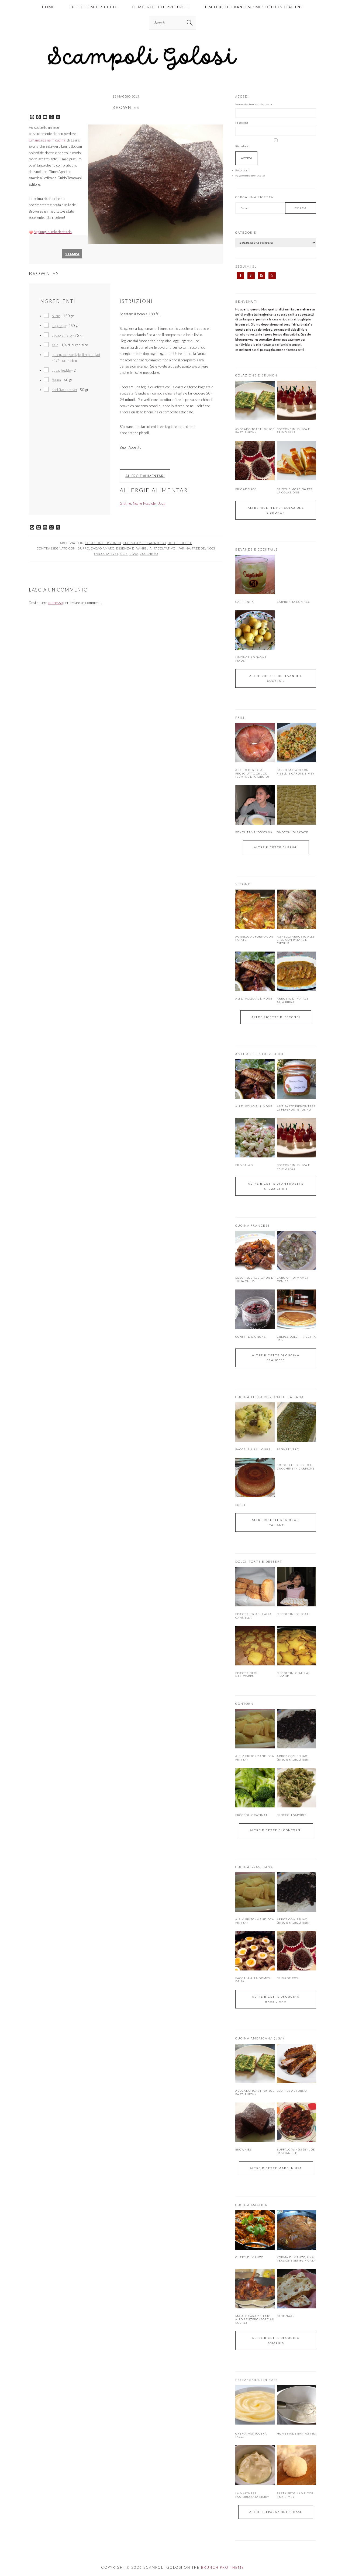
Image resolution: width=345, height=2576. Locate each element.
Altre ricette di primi (276, 847)
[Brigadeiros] (255, 479)
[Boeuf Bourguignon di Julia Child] (255, 1250)
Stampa (72, 254)
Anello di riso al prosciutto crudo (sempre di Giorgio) (252, 773)
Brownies (244, 2149)
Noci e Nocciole (144, 503)
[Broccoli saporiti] (296, 1787)
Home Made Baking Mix (296, 2433)
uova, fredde (61, 370)
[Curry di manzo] (255, 2230)
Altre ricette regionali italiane (276, 1522)
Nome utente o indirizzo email (254, 104)
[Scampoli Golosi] (172, 71)
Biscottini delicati (293, 1614)
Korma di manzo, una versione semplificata (296, 2259)
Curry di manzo (249, 2257)
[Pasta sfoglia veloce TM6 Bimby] (296, 2484)
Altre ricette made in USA (276, 2168)
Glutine (125, 503)
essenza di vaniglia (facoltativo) (76, 355)
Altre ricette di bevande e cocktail (276, 678)
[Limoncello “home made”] (255, 630)
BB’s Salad (244, 1165)
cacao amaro (62, 335)
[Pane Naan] (296, 2289)
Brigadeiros (246, 489)
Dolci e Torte (180, 543)
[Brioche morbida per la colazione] (296, 479)
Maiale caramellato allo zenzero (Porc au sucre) (255, 2319)
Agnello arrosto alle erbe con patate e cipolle (296, 940)
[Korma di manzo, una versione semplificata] (296, 2230)
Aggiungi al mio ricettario (53, 232)
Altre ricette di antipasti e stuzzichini (276, 1186)
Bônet (241, 1505)
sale (55, 345)
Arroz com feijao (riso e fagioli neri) (294, 1758)
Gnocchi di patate (292, 832)
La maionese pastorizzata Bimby (252, 2495)
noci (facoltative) (64, 390)
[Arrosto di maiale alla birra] (296, 971)
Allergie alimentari (145, 476)
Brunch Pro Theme (223, 2567)
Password (242, 123)
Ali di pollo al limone (254, 998)
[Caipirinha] (255, 575)
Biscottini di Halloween (246, 1675)
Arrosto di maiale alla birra (293, 1000)
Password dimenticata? (250, 175)
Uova (161, 503)
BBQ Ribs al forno (292, 2091)
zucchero (59, 326)
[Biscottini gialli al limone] (296, 1645)
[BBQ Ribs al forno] (296, 2063)
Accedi (246, 158)
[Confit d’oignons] (255, 1309)
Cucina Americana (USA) (144, 543)
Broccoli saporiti (292, 1815)
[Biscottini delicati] (296, 1587)
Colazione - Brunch (103, 543)
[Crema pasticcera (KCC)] (255, 2423)
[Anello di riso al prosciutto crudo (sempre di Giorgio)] (255, 743)
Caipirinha (245, 602)
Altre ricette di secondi (276, 1017)
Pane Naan (286, 2316)
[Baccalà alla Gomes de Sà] (255, 1951)
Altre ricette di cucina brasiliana (276, 1999)
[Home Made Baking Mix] (296, 2423)
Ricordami (242, 146)
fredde (199, 548)
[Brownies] (255, 2122)
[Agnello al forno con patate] (255, 909)
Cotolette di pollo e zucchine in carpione (296, 1467)
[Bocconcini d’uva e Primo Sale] (296, 419)
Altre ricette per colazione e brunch (276, 510)
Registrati (242, 170)
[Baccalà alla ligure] (255, 1422)
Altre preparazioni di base (276, 2512)
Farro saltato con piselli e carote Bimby (296, 772)
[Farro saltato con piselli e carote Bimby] (296, 743)
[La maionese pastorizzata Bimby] (255, 2484)
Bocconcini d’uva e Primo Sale (293, 431)
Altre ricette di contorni (276, 1830)
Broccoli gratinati (252, 1815)
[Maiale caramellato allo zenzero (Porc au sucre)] (255, 2289)
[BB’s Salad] (255, 1138)
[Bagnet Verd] (296, 1422)
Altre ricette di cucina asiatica (276, 2340)
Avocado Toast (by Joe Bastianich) (255, 431)
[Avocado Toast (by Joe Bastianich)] (255, 419)
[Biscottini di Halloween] (255, 1645)
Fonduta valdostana (254, 832)
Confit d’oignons (251, 1337)
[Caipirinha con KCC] (296, 575)
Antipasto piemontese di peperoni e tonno (296, 1108)
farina (56, 380)
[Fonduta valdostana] (255, 805)
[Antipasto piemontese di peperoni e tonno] (296, 1079)
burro (56, 316)
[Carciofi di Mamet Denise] (296, 1250)
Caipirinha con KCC (294, 602)
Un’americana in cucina (47, 140)
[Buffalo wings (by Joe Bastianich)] (296, 2122)
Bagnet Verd (288, 1449)
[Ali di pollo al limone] (255, 971)
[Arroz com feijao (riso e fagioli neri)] (296, 1729)
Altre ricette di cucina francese (276, 1358)
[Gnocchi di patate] (296, 805)
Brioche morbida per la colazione (295, 491)
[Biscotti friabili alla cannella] (255, 1587)
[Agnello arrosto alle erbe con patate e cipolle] (296, 909)
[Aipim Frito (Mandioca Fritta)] (255, 1729)
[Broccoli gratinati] (255, 1787)
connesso (55, 603)
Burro (83, 548)
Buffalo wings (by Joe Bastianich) (296, 2151)
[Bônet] (255, 1477)
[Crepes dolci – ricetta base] (296, 1309)
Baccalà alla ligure (253, 1449)
